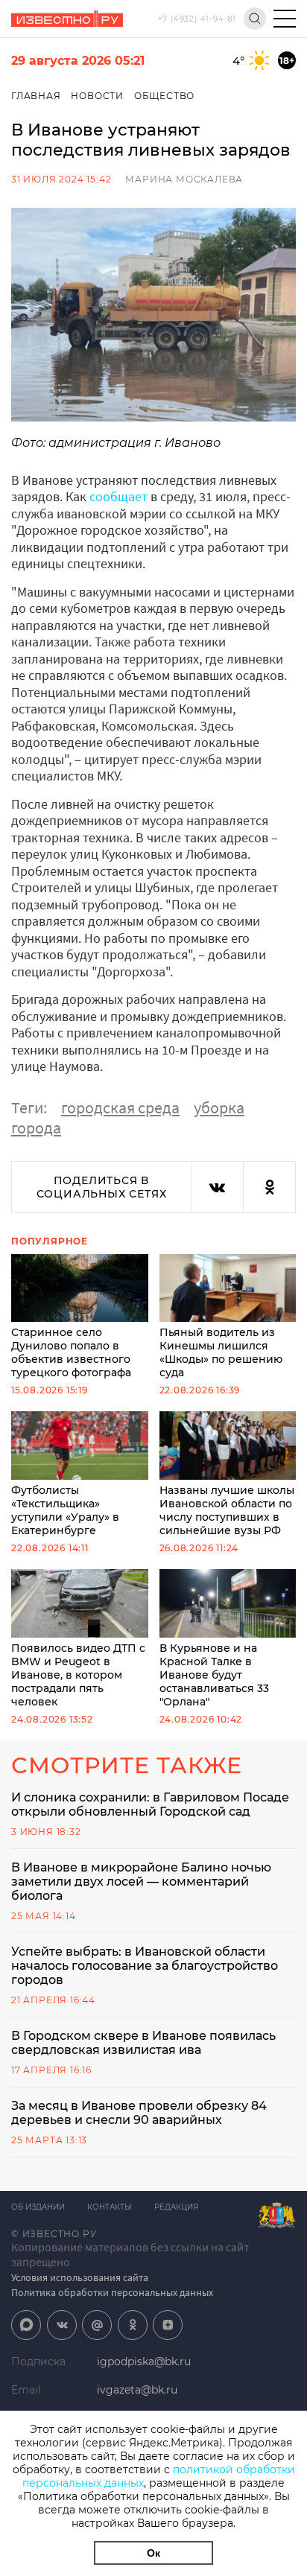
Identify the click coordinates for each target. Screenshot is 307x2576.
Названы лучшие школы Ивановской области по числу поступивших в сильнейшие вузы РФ (227, 1510)
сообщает (118, 496)
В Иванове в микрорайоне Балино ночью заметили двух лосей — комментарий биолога (141, 1882)
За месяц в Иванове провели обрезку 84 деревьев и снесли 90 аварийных (139, 2113)
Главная (36, 96)
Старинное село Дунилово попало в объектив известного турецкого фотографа (71, 1352)
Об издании (38, 2207)
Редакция (176, 2207)
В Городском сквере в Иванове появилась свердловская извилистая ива (143, 2043)
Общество (164, 96)
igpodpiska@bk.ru (144, 2362)
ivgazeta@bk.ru (137, 2390)
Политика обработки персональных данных (112, 2292)
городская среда (120, 1107)
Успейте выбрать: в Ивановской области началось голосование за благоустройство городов (145, 1966)
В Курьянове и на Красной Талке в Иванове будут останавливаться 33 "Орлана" (214, 1675)
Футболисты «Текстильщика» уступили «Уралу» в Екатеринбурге (65, 1510)
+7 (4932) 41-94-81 (197, 19)
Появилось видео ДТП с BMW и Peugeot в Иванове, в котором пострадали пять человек (78, 1675)
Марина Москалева (184, 179)
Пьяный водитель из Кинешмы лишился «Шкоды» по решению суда (221, 1352)
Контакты (110, 2207)
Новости (97, 96)
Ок (153, 2553)
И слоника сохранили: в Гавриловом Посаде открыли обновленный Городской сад (150, 1804)
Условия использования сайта (80, 2277)
